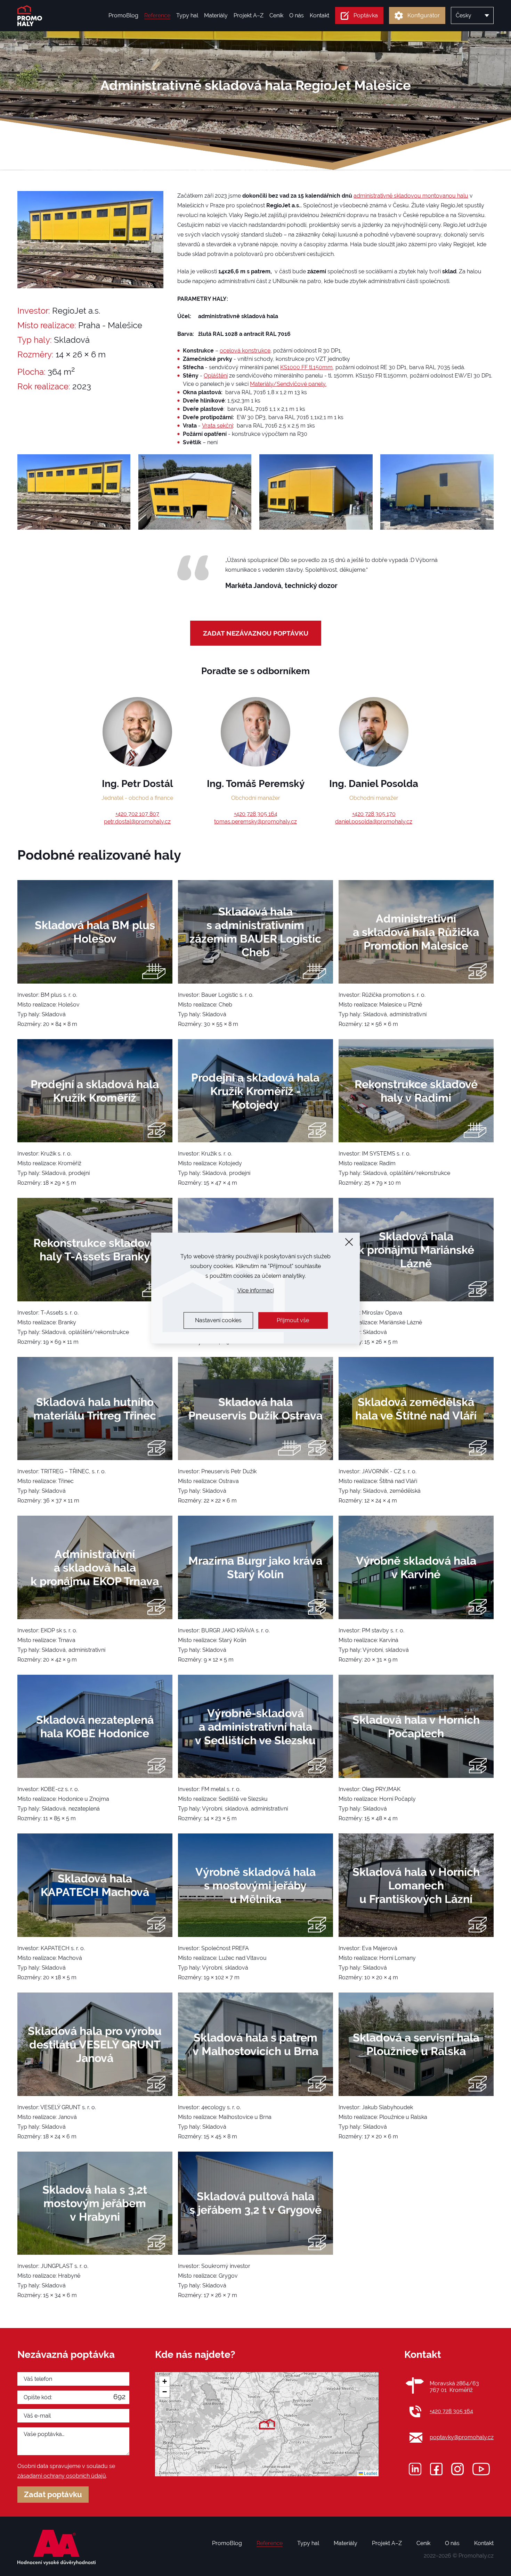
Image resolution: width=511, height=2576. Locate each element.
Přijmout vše (293, 1320)
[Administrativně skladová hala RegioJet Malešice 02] (195, 492)
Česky (464, 15)
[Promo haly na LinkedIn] (415, 2469)
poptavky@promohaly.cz (462, 2437)
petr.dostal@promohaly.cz (137, 822)
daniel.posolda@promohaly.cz (374, 822)
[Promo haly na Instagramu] (457, 2469)
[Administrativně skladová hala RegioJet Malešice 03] (316, 492)
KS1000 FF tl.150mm (306, 367)
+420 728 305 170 (374, 814)
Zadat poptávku (53, 2495)
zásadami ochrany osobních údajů (62, 2476)
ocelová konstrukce (245, 351)
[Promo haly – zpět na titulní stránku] (30, 16)
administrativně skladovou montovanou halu (411, 196)
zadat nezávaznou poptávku (256, 633)
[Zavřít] (349, 1242)
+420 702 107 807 (137, 814)
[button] (267, 2424)
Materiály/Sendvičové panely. (288, 384)
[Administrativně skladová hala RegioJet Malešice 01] (74, 492)
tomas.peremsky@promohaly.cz (255, 822)
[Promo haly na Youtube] (481, 2469)
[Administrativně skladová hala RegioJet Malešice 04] (437, 492)
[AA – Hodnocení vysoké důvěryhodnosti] (57, 2548)
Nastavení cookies (218, 1320)
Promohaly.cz (476, 2556)
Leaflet (370, 2473)
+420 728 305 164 (256, 814)
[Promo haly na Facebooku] (436, 2469)
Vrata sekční (217, 426)
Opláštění (216, 376)
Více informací (256, 1290)
